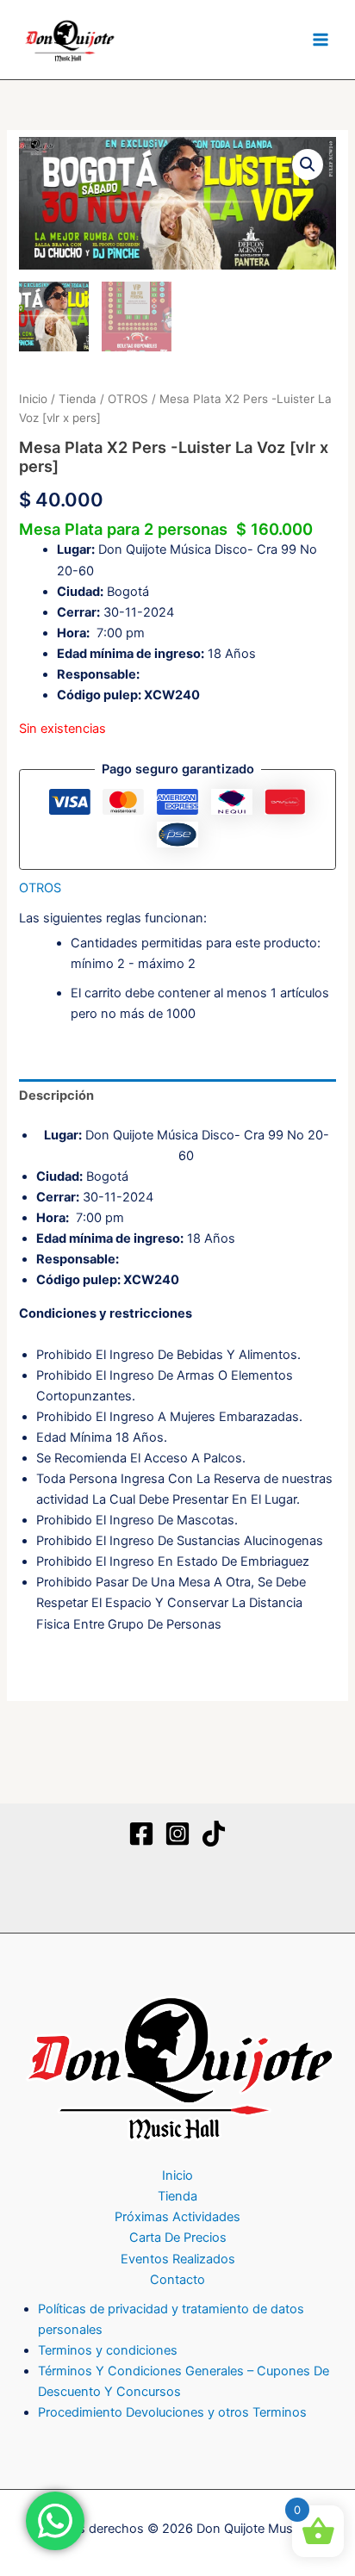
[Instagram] (177, 1834)
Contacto (177, 2280)
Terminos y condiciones (108, 2350)
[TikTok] (214, 1834)
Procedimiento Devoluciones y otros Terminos (172, 2412)
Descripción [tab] (56, 1096)
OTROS (128, 399)
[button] (308, 164)
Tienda (78, 399)
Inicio (33, 399)
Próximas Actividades (177, 2217)
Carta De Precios (178, 2238)
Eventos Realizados (178, 2259)
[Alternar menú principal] (321, 40)
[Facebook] (141, 1834)
